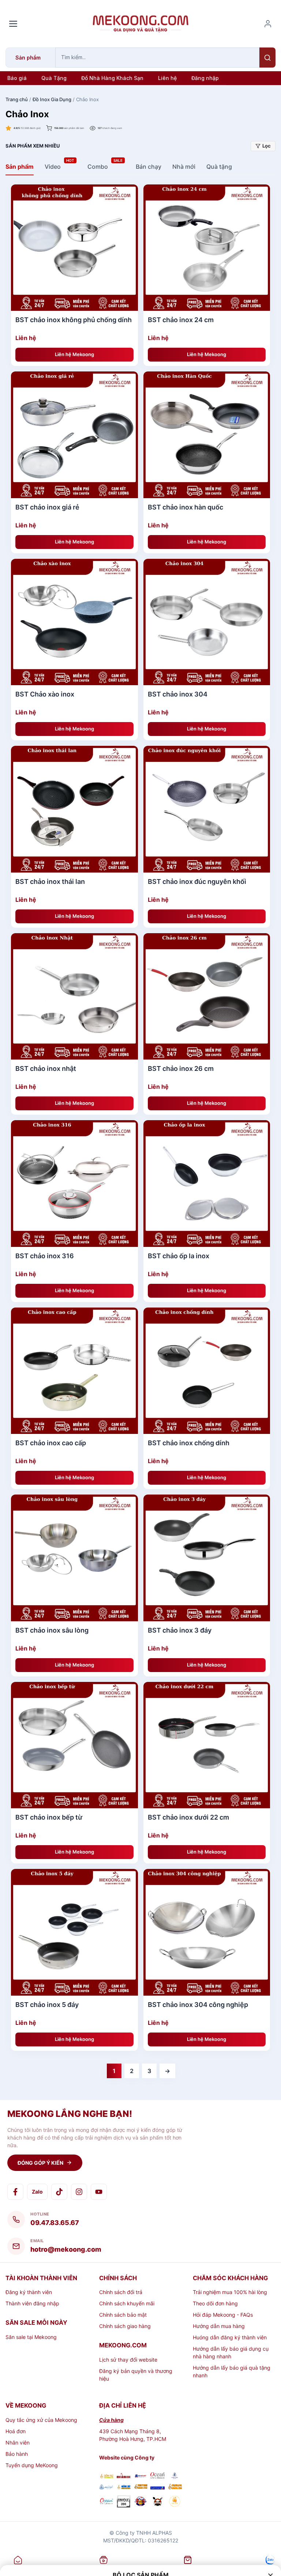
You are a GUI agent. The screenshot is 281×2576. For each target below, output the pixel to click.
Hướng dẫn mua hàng (219, 2326)
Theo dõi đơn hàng (215, 2303)
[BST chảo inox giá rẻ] (74, 435)
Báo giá (17, 78)
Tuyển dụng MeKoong (32, 2465)
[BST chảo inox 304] (207, 622)
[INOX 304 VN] (123, 2502)
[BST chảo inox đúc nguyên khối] (207, 809)
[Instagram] (79, 2192)
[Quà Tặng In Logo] (175, 2502)
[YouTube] (99, 2192)
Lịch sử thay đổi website (128, 2360)
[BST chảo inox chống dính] (207, 1371)
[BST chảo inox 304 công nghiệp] (207, 1932)
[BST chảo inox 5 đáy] (74, 1932)
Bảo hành (17, 2454)
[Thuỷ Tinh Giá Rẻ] (141, 2487)
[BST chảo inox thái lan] (74, 809)
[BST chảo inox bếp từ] (74, 1745)
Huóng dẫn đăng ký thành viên (230, 2337)
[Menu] (13, 24)
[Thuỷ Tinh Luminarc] (158, 2487)
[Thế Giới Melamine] (123, 2476)
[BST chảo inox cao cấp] (74, 1371)
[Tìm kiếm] (267, 58)
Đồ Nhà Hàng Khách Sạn (112, 78)
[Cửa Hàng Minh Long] (175, 2476)
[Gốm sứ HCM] (123, 2487)
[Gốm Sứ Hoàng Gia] (106, 2476)
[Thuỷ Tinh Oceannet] (158, 2476)
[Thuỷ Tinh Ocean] (106, 2502)
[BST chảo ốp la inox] (207, 1184)
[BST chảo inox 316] (74, 1184)
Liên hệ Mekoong (74, 354)
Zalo (37, 2192)
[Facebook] (15, 2192)
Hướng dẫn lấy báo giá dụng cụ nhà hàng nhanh (231, 2352)
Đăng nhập (205, 78)
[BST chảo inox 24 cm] (207, 248)
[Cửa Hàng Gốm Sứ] (175, 2487)
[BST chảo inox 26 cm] (207, 997)
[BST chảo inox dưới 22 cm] (207, 1745)
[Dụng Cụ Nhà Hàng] (141, 2502)
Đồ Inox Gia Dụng (52, 99)
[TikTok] (59, 2192)
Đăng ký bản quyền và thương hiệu (136, 2375)
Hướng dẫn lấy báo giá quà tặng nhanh (232, 2371)
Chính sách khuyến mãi (127, 2303)
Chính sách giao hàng (125, 2326)
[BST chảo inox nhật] (74, 997)
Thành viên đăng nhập (32, 2303)
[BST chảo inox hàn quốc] (207, 435)
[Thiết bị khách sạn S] (158, 2502)
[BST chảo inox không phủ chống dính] (74, 248)
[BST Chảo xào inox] (74, 622)
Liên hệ (167, 78)
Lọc (267, 146)
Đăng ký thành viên (29, 2292)
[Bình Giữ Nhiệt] (141, 2476)
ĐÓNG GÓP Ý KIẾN (40, 2163)
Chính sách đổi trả (121, 2292)
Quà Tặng (54, 78)
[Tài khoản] (268, 24)
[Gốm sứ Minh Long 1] (106, 2487)
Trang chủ (17, 99)
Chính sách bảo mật (123, 2315)
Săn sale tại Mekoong (31, 2337)
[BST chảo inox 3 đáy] (207, 1558)
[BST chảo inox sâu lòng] (74, 1558)
